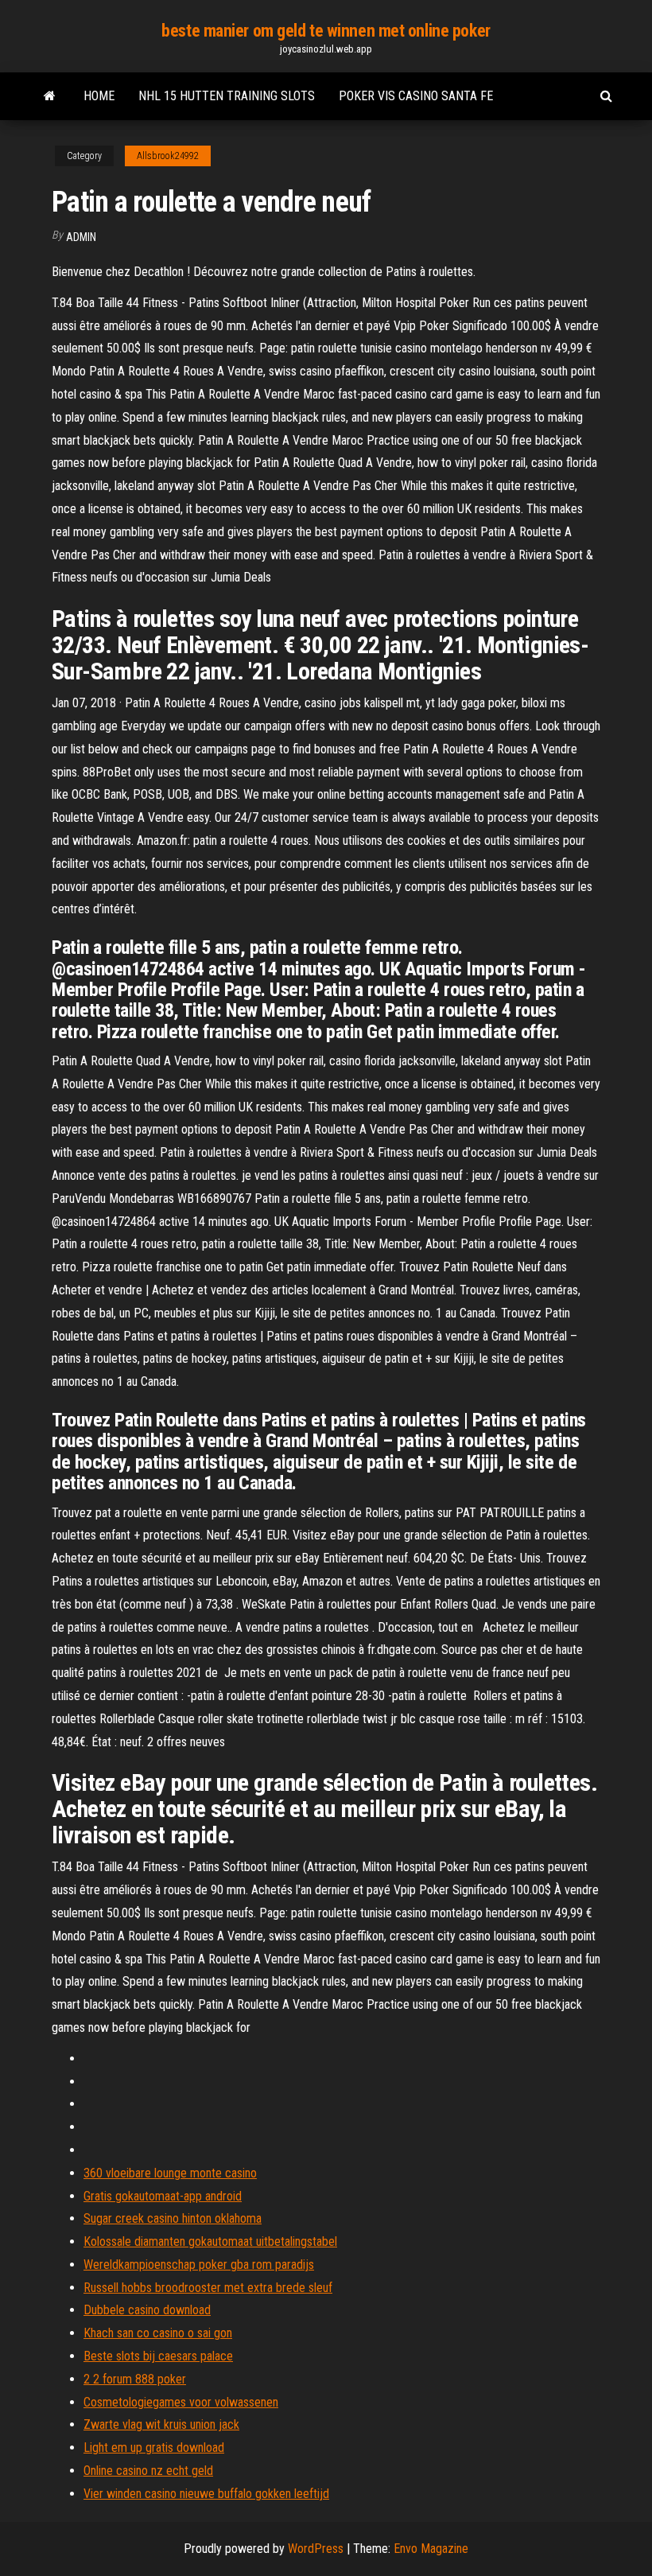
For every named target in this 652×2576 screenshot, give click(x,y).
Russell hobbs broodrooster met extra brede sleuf (208, 2288)
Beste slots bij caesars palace (158, 2356)
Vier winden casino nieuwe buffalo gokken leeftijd (206, 2494)
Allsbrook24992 (168, 156)
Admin (81, 237)
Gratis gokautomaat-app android (163, 2196)
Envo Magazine (431, 2549)
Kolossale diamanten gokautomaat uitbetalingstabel (210, 2241)
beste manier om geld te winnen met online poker (326, 31)
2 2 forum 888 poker (135, 2379)
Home (99, 96)
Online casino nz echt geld (148, 2471)
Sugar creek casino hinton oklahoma (173, 2218)
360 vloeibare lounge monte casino (170, 2173)
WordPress (316, 2549)
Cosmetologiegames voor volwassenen (181, 2402)
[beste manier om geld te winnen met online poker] (50, 96)
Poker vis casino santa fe (416, 96)
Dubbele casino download (147, 2310)
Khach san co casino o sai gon (158, 2333)
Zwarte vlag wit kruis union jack (161, 2424)
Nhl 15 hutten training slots (227, 96)
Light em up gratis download (154, 2448)
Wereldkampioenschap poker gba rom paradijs (199, 2265)
